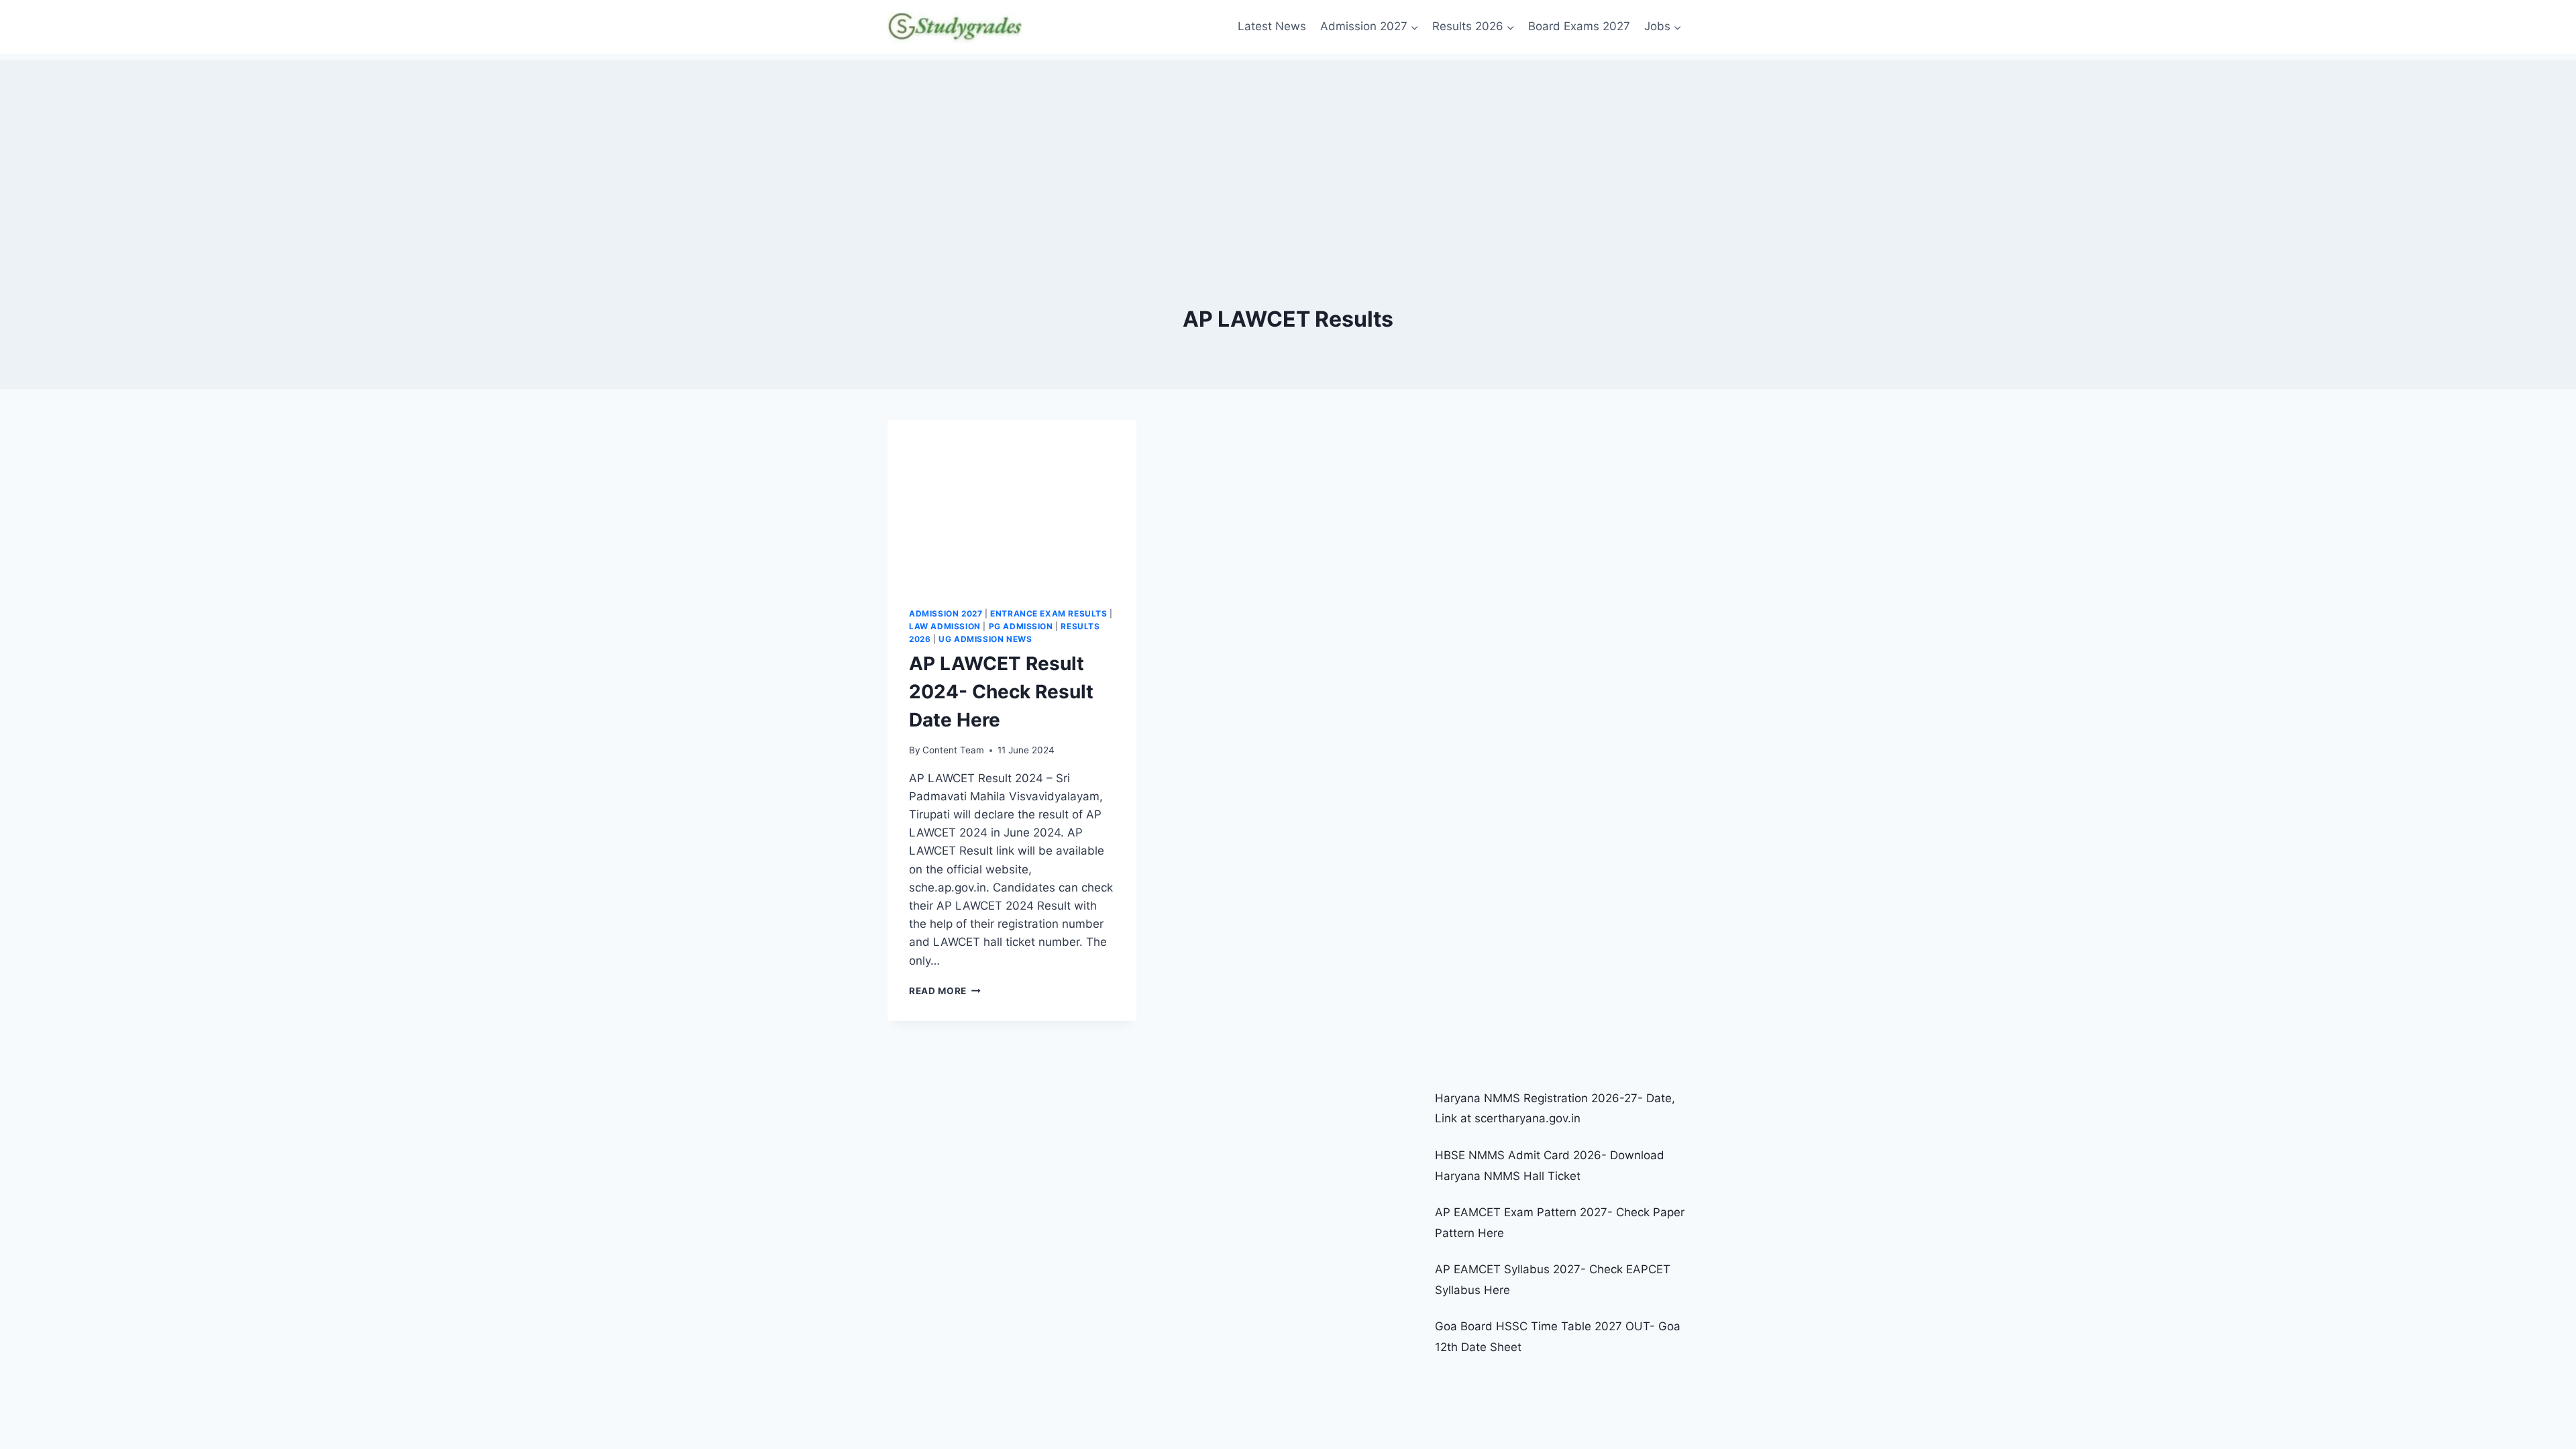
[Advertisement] (1288, 154)
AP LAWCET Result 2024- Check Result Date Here (1001, 692)
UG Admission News (985, 639)
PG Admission (1021, 626)
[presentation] (1012, 503)
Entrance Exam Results (1049, 613)
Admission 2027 (946, 613)
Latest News (1272, 26)
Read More (945, 991)
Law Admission (945, 626)
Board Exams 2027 (1579, 26)
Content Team (953, 750)
